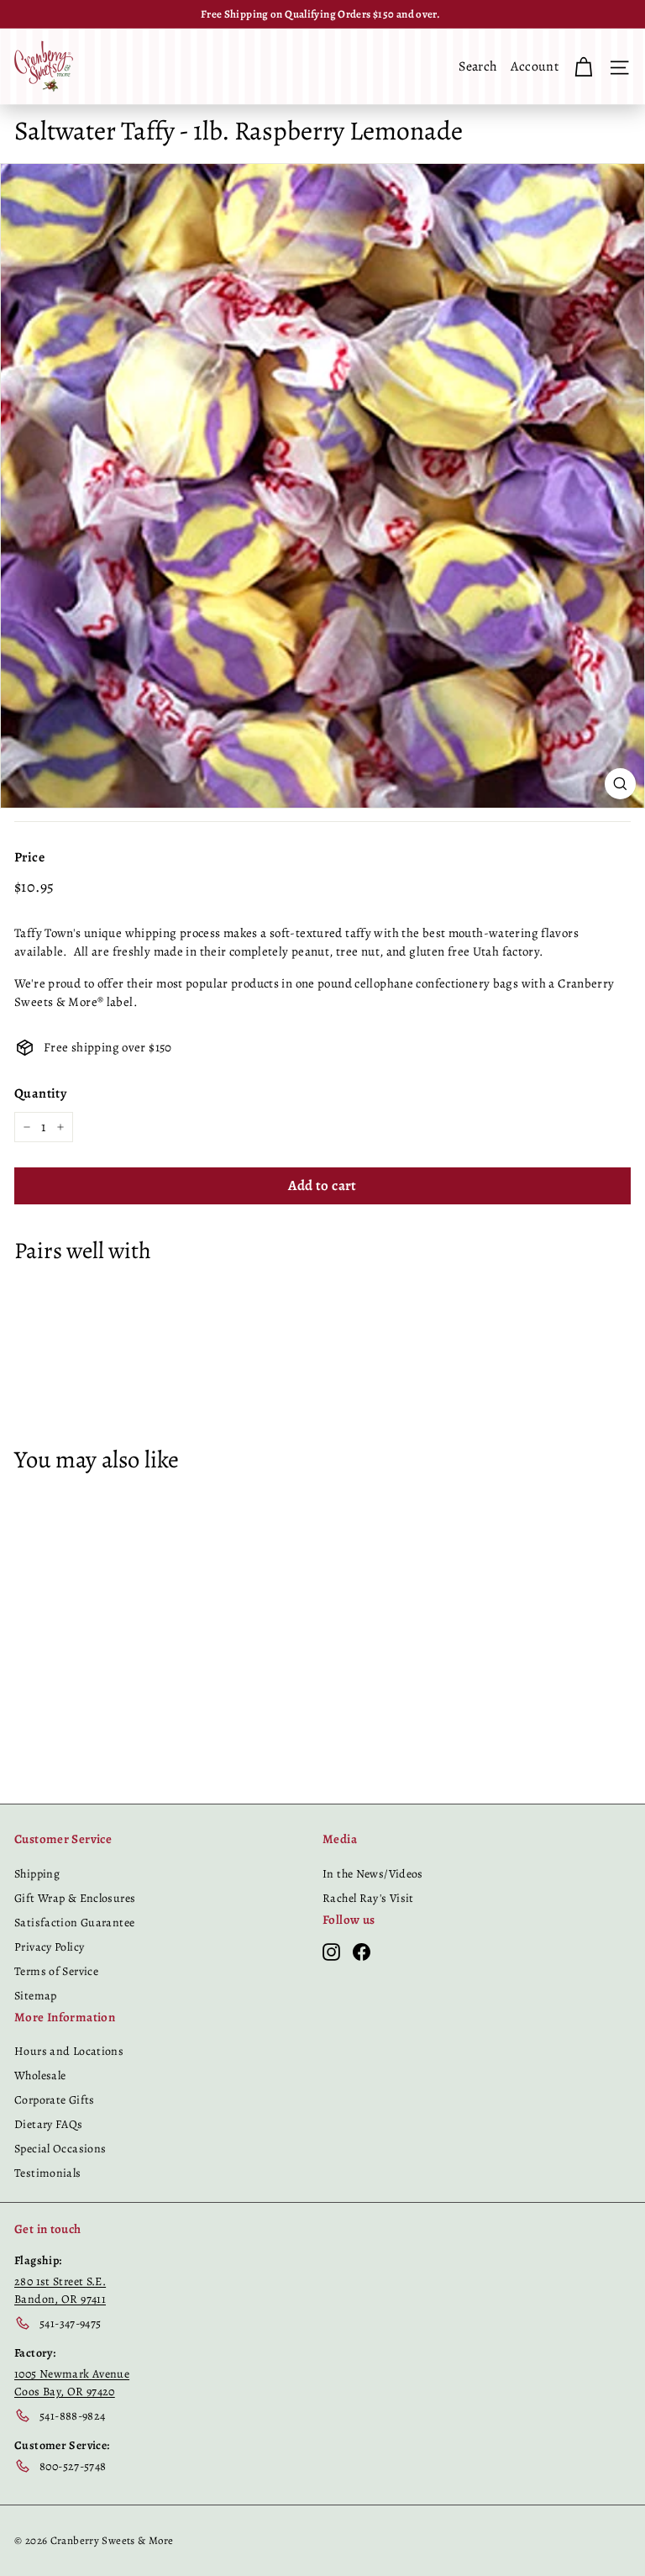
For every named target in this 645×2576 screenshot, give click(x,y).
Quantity (40, 1093)
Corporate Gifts (55, 2100)
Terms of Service (56, 1971)
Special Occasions (60, 2149)
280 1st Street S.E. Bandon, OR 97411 (60, 2290)
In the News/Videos (373, 1874)
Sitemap (36, 1996)
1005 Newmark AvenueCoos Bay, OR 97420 (72, 2383)
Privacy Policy (49, 1947)
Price (29, 857)
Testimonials (48, 2173)
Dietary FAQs (49, 2124)
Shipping (37, 1874)
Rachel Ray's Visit (368, 1898)
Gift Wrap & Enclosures (75, 1898)
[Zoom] (620, 784)
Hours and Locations (69, 2051)
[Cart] (583, 66)
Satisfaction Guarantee (74, 1923)
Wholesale (40, 2076)
